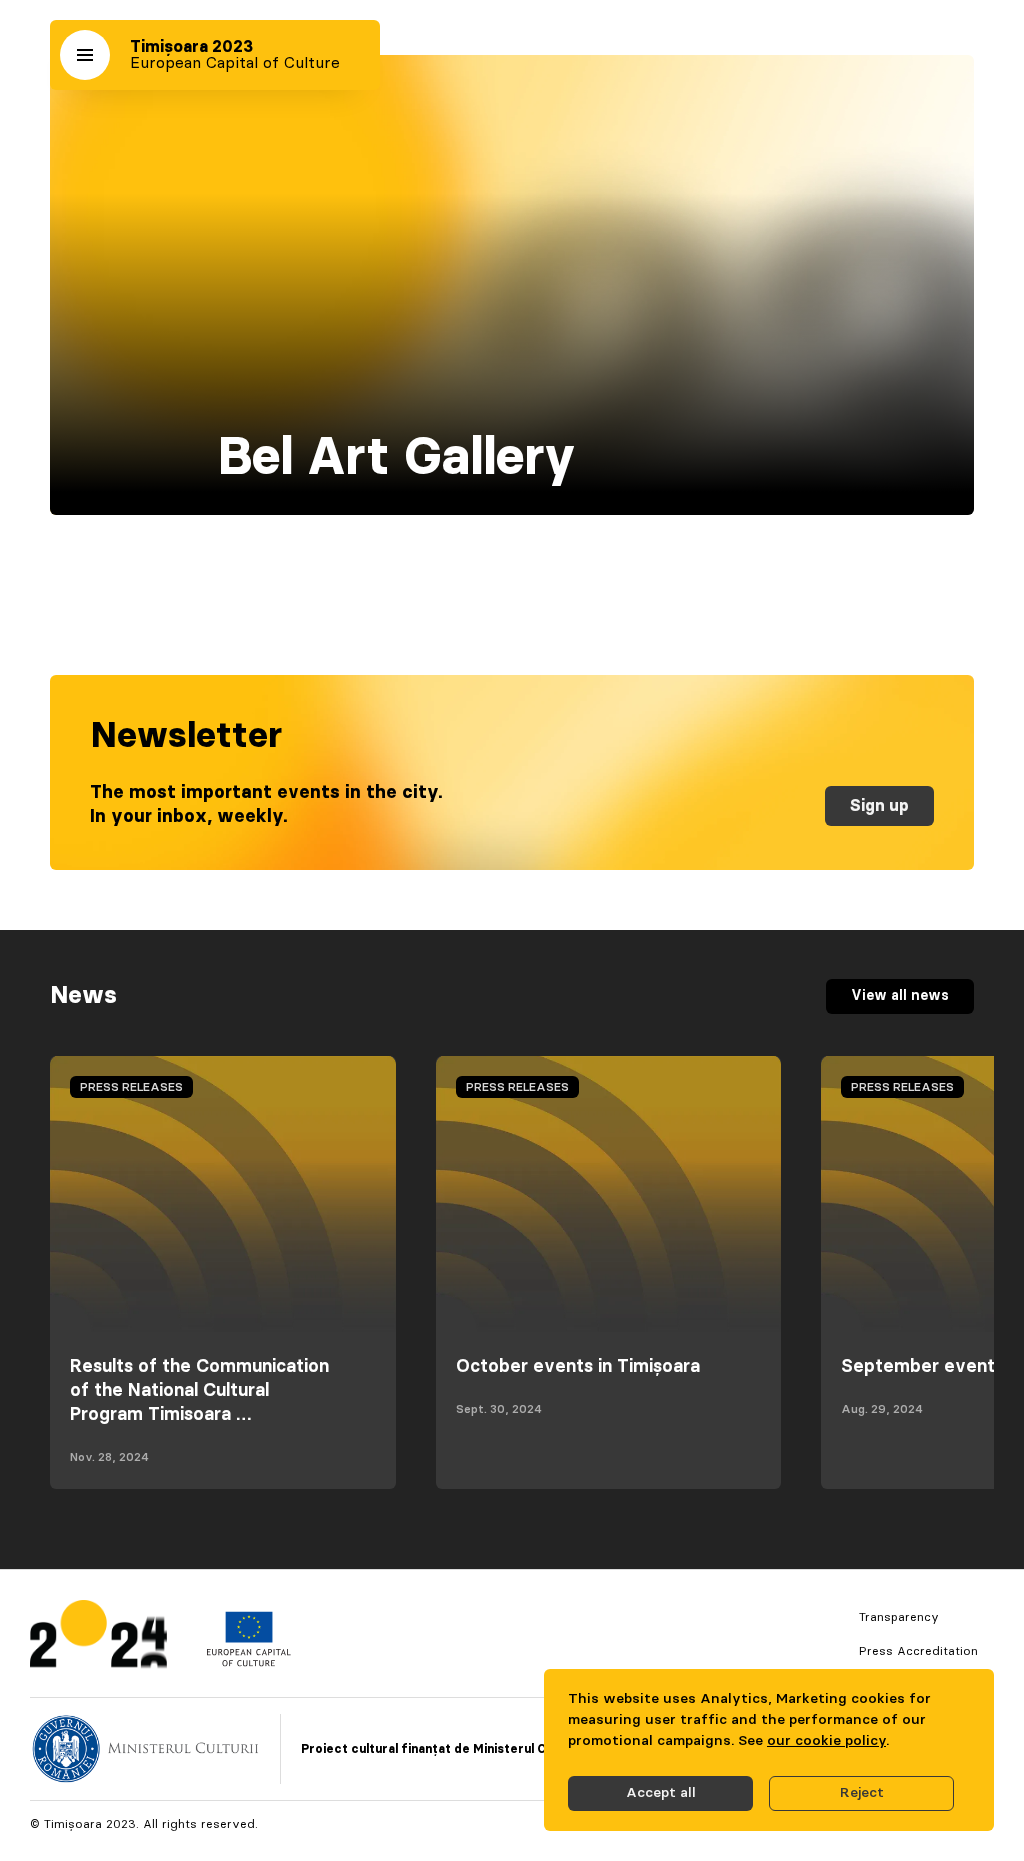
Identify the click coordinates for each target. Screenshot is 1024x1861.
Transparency (899, 1617)
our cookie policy (826, 1741)
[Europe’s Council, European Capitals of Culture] (248, 1662)
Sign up (879, 806)
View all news (900, 996)
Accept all (661, 1793)
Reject (862, 1793)
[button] (85, 55)
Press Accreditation (918, 1651)
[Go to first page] (98, 1638)
